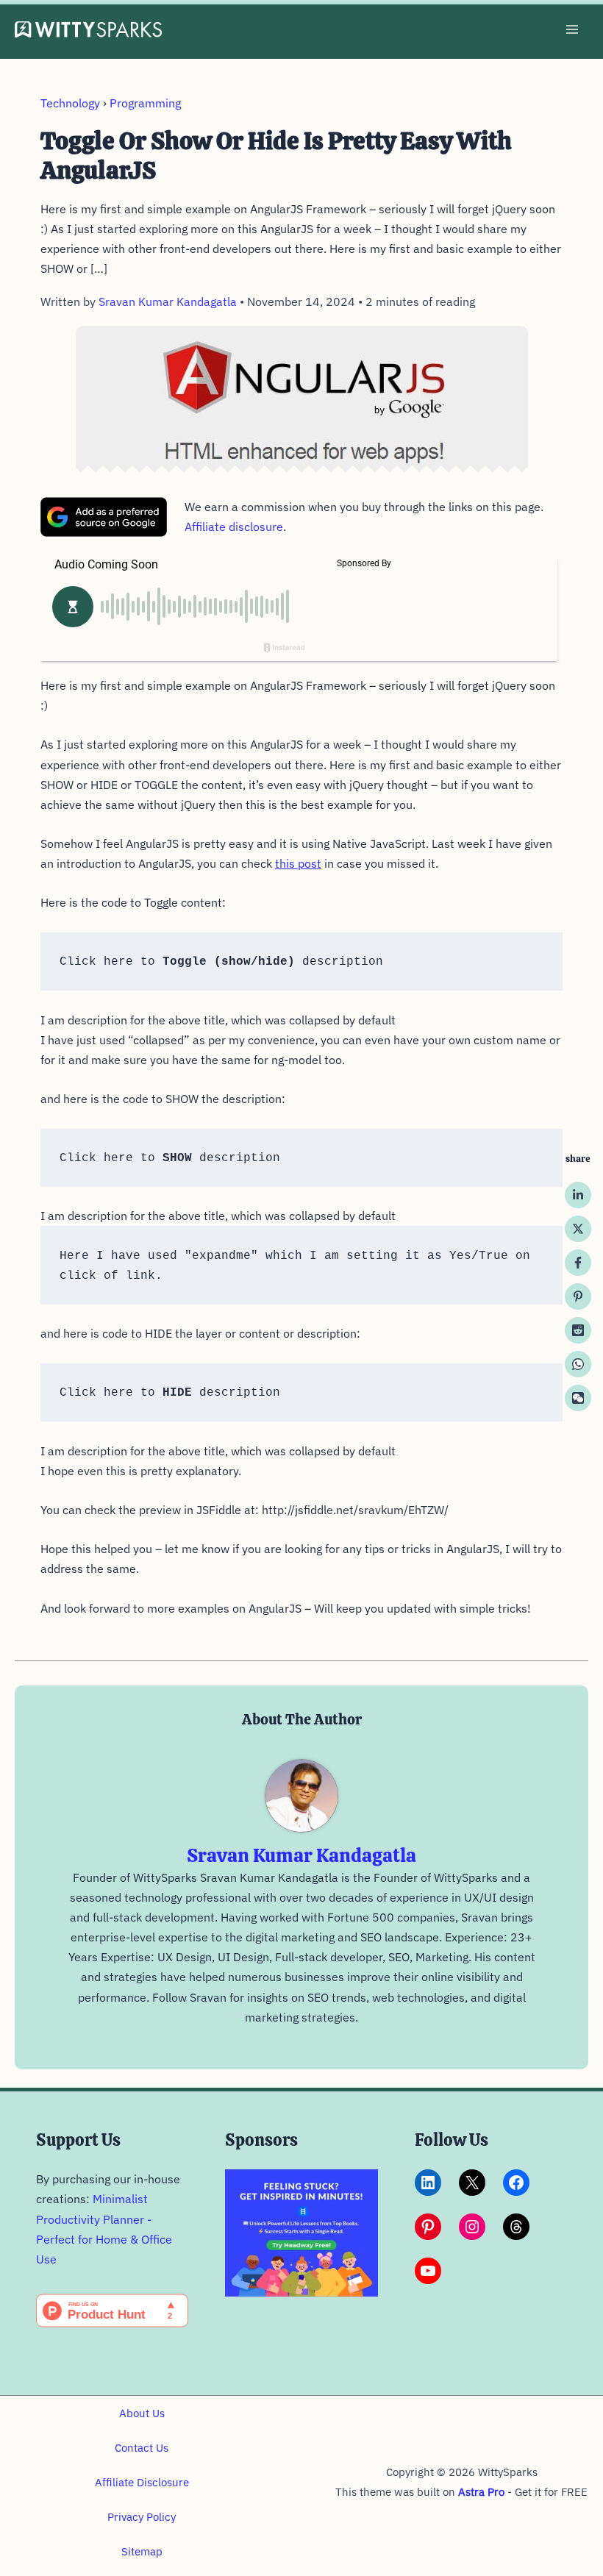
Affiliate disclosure (234, 527)
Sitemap (142, 2551)
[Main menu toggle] (572, 30)
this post (298, 863)
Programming (145, 103)
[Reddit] (578, 1330)
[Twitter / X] (578, 1229)
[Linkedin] (578, 1195)
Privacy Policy (142, 2517)
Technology (70, 103)
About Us (142, 2413)
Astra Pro (481, 2492)
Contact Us (142, 2448)
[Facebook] (578, 1263)
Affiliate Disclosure (142, 2482)
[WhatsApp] (578, 1364)
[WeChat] (578, 1398)
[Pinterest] (578, 1296)
